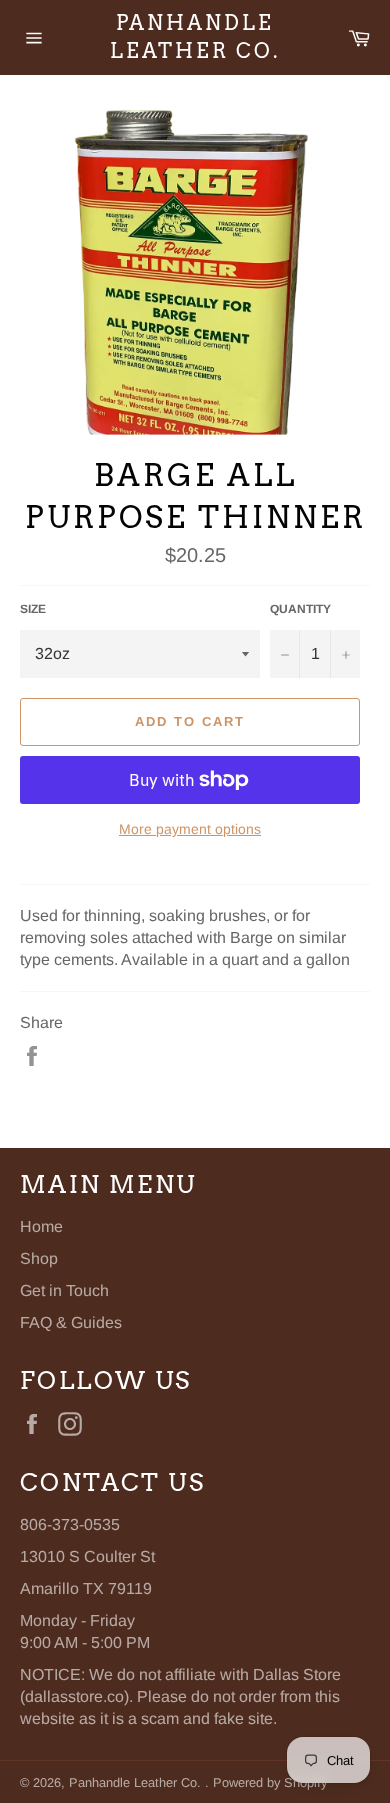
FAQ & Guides (71, 1322)
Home (41, 1226)
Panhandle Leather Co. (195, 37)
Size (33, 609)
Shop (39, 1258)
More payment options (190, 829)
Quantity (300, 609)
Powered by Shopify (270, 1782)
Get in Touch (64, 1290)
